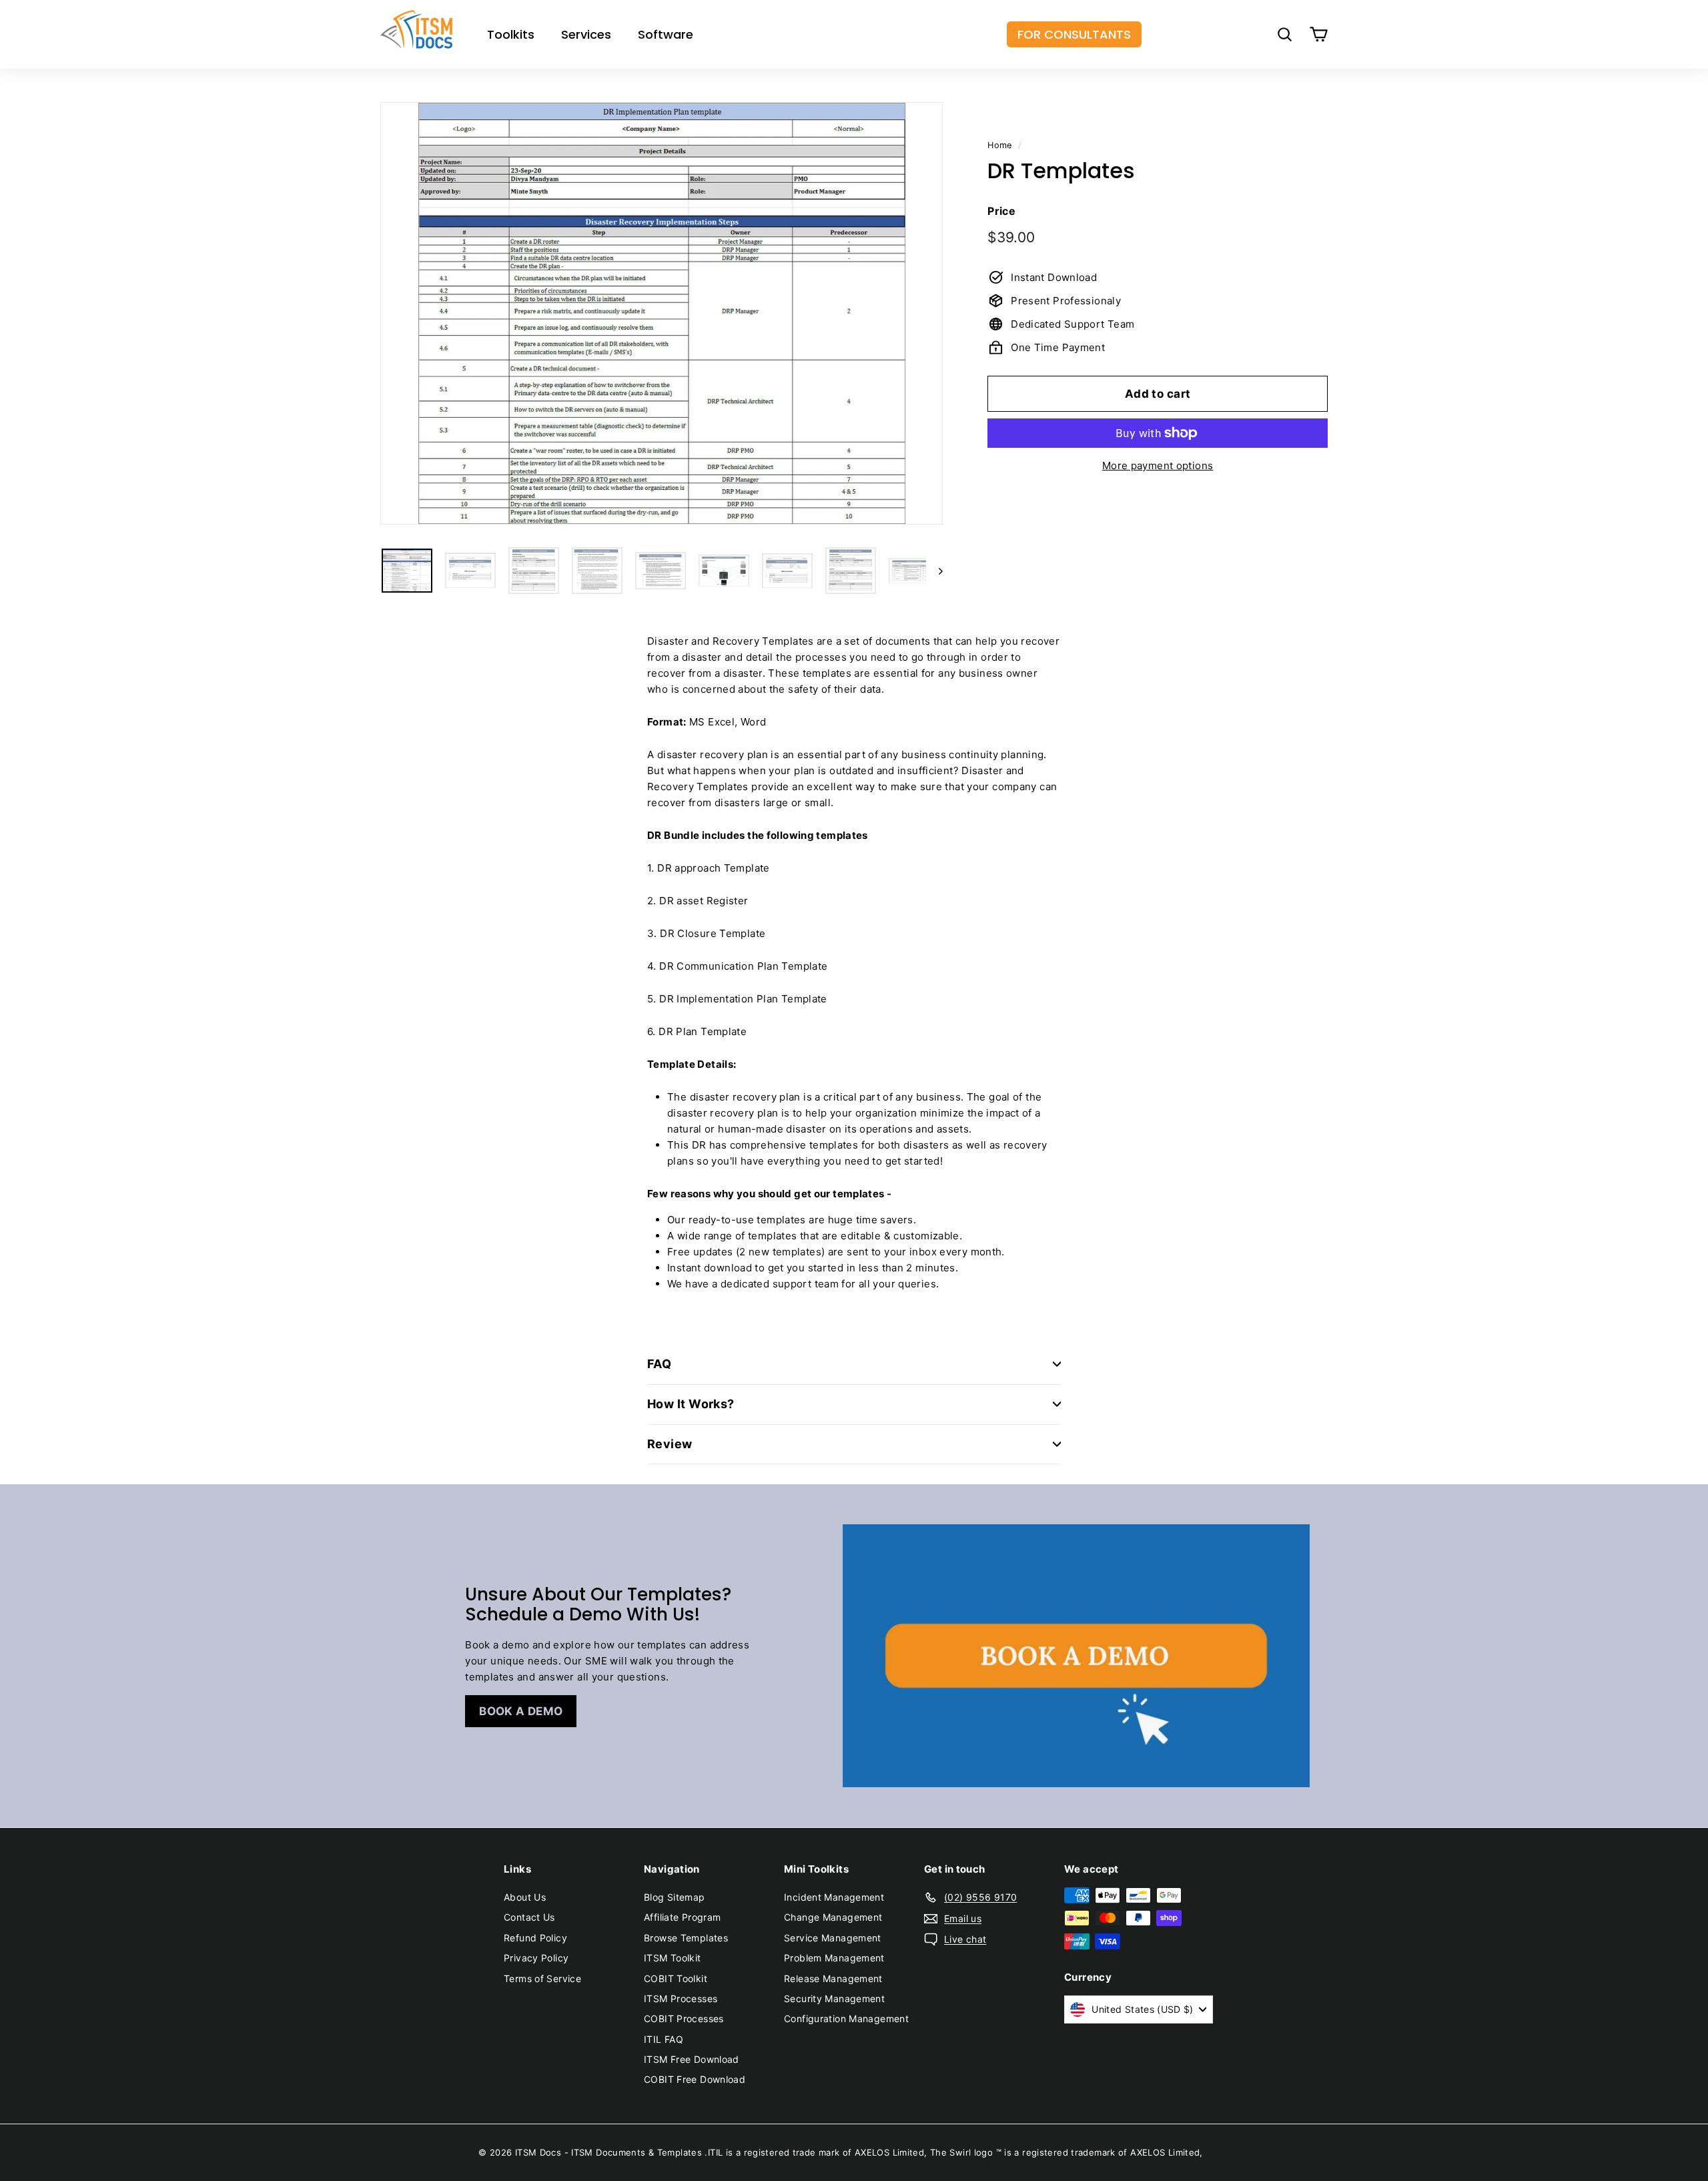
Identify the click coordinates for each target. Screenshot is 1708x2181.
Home (1000, 145)
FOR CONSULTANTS (1074, 34)
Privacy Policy (536, 1958)
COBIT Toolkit (676, 1978)
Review (670, 1444)
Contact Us (529, 1917)
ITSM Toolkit (673, 1958)
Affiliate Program (682, 1917)
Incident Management (834, 1897)
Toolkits (511, 34)
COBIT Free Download (695, 2079)
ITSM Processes (681, 1998)
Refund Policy (535, 1938)
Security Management (834, 1998)
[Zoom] (662, 313)
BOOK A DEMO (521, 1711)
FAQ (659, 1364)
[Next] (934, 571)
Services (586, 34)
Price (1001, 211)
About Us (525, 1897)
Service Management (833, 1938)
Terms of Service (542, 1978)
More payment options (1158, 465)
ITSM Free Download (692, 2059)
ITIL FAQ (664, 2039)
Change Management (833, 1917)
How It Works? (691, 1404)
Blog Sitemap (675, 1897)
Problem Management (834, 1958)
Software (666, 34)
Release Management (833, 1978)
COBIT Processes (684, 2018)
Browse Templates (686, 1938)
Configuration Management (846, 2018)
